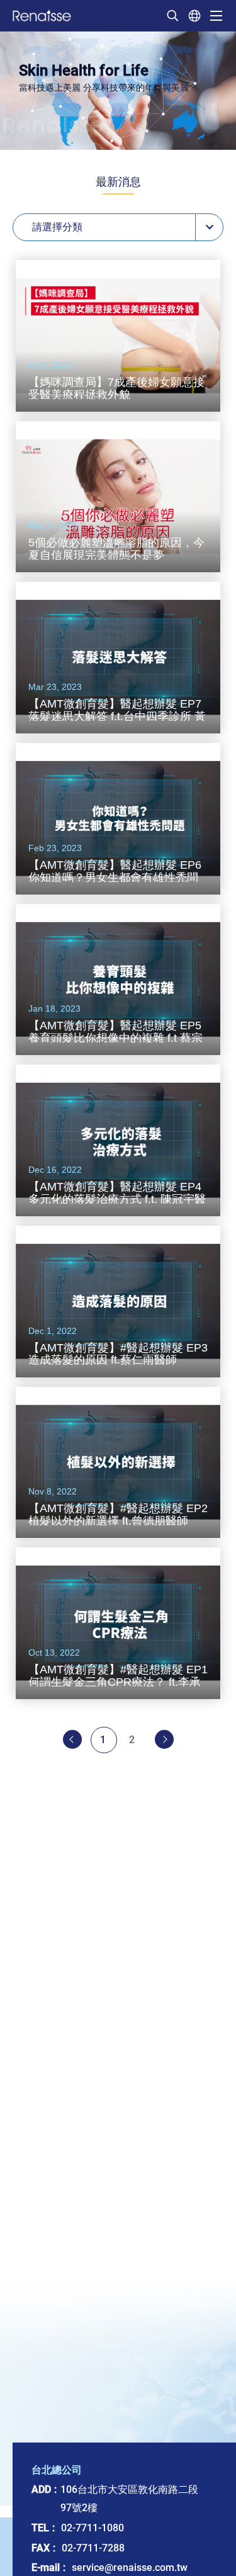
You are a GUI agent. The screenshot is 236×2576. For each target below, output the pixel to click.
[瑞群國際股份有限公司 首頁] (42, 15)
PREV (72, 1739)
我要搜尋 (172, 16)
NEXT (164, 1739)
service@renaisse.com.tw (130, 2568)
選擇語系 (194, 16)
